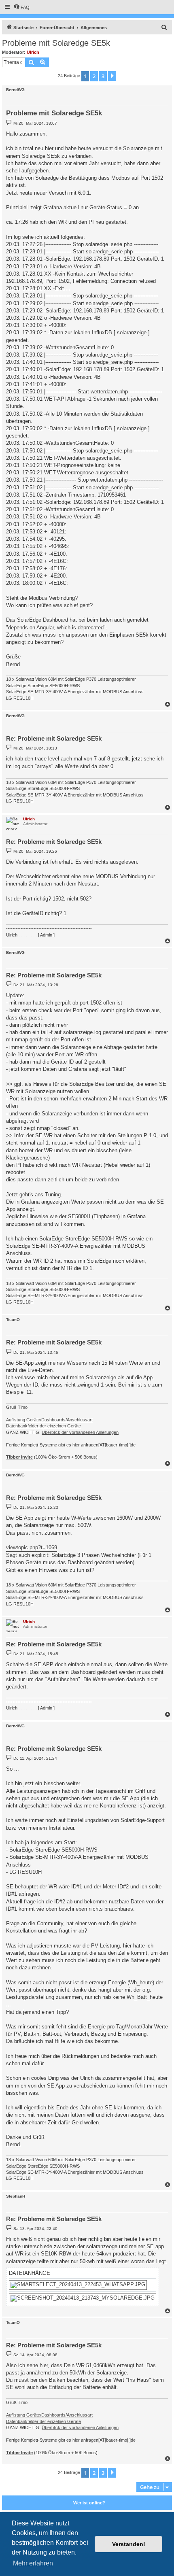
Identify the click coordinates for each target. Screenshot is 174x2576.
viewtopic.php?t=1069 (32, 1547)
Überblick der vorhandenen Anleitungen (80, 1432)
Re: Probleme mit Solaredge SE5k (54, 738)
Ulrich (33, 52)
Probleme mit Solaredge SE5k (56, 43)
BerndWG (15, 90)
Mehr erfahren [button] (33, 2563)
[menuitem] (21, 7)
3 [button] (103, 76)
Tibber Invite (19, 1457)
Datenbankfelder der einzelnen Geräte (43, 1426)
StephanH (16, 2196)
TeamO (13, 1320)
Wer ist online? (89, 2503)
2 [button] (94, 76)
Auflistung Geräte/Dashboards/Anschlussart (49, 1420)
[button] (112, 76)
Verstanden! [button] (129, 2544)
